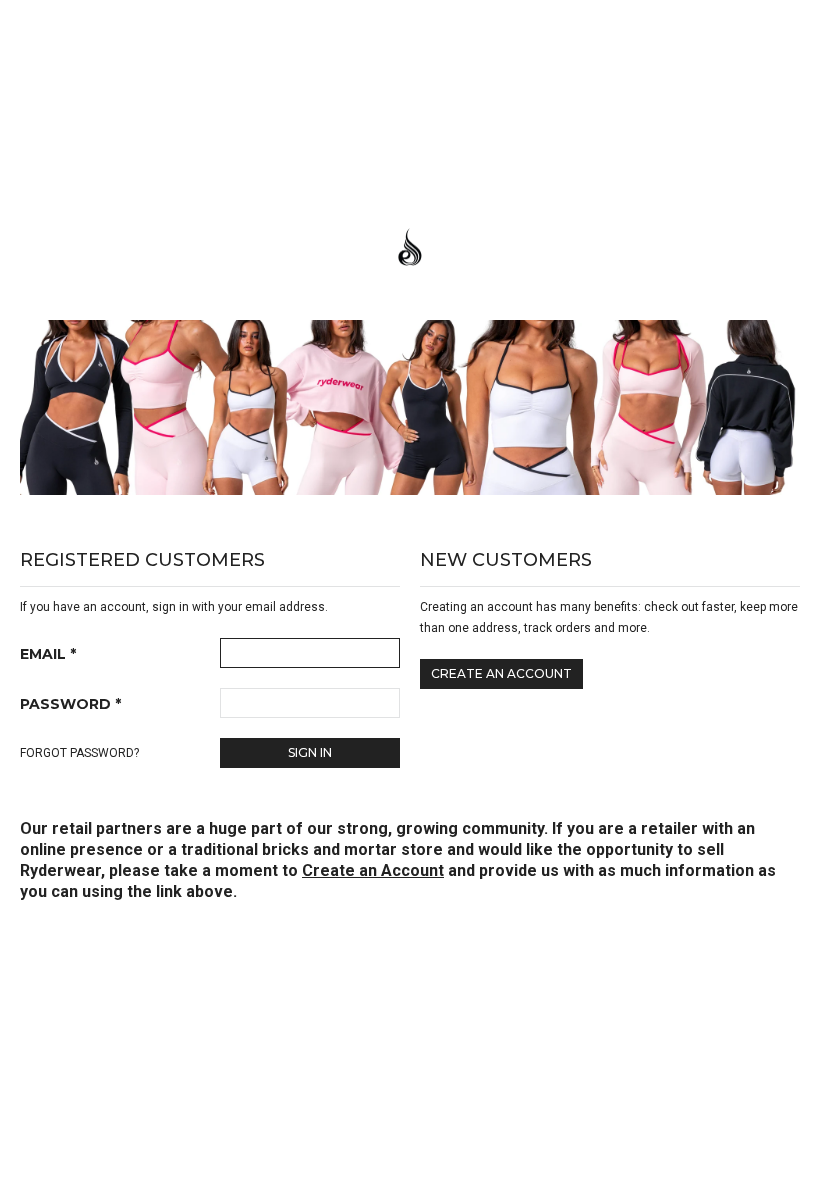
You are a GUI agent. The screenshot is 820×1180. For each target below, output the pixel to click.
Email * (48, 654)
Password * (70, 704)
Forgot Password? (79, 753)
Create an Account (501, 673)
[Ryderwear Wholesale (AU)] (410, 249)
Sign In (310, 752)
